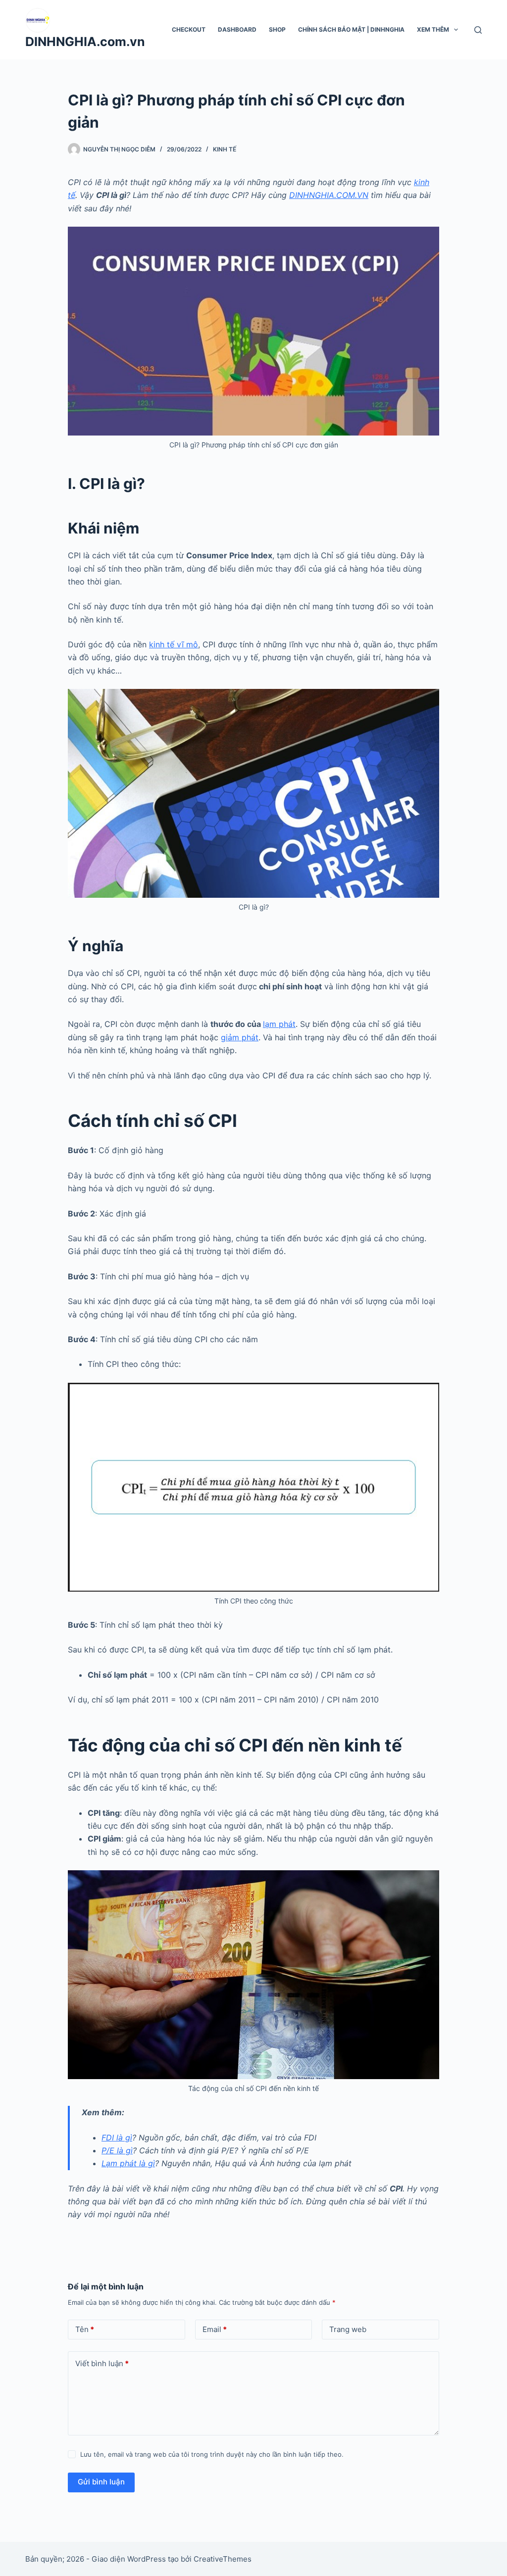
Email (215, 2329)
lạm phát (279, 1024)
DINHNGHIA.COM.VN (329, 195)
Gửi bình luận (101, 2482)
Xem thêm (433, 29)
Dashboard (237, 29)
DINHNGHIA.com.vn (85, 42)
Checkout (189, 29)
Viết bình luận (102, 2363)
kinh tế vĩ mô (174, 644)
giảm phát (240, 1037)
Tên (85, 2329)
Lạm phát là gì (128, 2163)
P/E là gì (117, 2150)
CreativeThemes (223, 2559)
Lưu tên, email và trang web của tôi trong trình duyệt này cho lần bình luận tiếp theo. (212, 2454)
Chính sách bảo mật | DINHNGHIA (351, 29)
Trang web (348, 2329)
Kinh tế (225, 149)
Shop (277, 29)
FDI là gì (117, 2138)
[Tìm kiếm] (478, 30)
